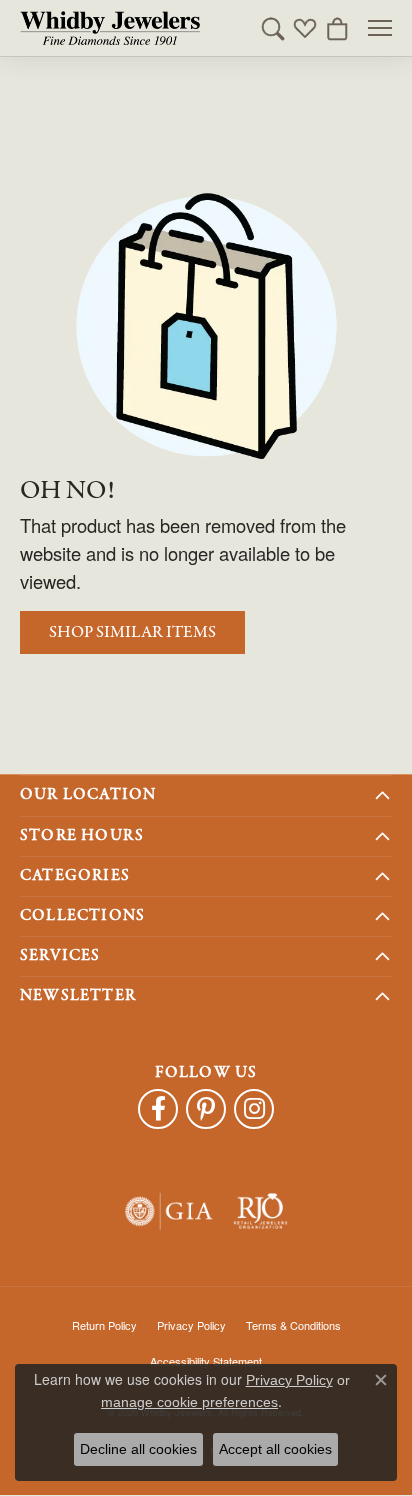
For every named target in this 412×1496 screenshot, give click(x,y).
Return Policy (104, 1325)
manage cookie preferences (189, 1402)
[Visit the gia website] (169, 1211)
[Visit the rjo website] (260, 1211)
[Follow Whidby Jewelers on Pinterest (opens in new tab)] (206, 1109)
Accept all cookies (275, 1449)
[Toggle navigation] (380, 28)
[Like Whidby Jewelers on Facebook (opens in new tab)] (158, 1109)
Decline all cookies (138, 1449)
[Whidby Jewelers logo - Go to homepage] (110, 28)
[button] (273, 28)
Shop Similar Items (132, 632)
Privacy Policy (191, 1325)
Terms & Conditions (293, 1325)
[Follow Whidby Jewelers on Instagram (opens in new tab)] (254, 1109)
